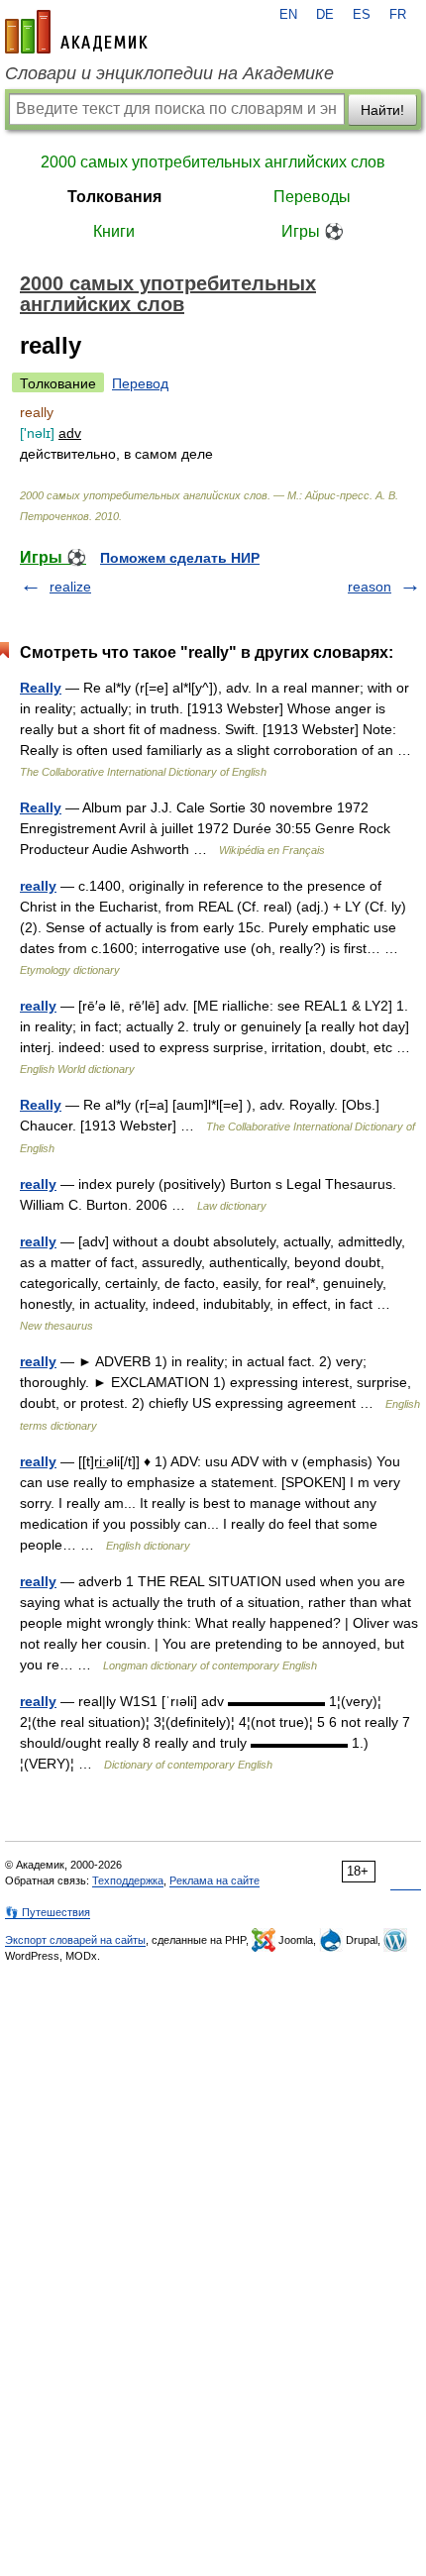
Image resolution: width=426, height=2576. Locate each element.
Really (41, 688)
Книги (114, 231)
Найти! (382, 110)
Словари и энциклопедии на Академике (169, 73)
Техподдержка (128, 1880)
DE (325, 15)
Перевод (140, 383)
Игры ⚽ (313, 231)
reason (370, 587)
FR (398, 15)
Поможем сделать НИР (180, 558)
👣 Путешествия (48, 1912)
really (38, 886)
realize (70, 587)
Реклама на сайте (214, 1880)
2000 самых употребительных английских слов (213, 162)
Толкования (114, 197)
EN (288, 15)
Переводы (312, 197)
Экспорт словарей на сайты (75, 1940)
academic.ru (76, 32)
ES (362, 15)
